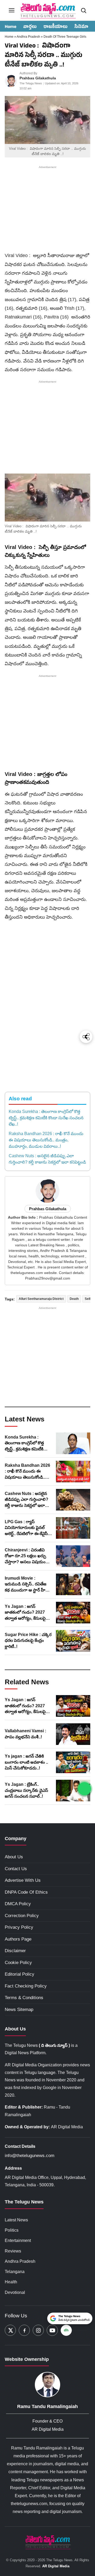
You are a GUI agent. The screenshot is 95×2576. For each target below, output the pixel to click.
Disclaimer (15, 1951)
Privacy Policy (19, 1927)
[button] (47, 498)
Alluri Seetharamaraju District (41, 1299)
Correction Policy (22, 1916)
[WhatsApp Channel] (84, 1789)
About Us (14, 1857)
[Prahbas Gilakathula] (11, 81)
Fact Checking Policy (26, 1986)
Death (74, 1299)
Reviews (13, 2251)
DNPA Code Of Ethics (26, 1892)
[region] (47, 210)
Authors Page (18, 1939)
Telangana (15, 2272)
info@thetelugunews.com (30, 2156)
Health (11, 2282)
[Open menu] (12, 10)
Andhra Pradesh (29, 37)
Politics (12, 2230)
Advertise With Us (23, 1880)
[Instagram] (38, 2330)
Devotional (15, 2292)
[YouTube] (52, 2330)
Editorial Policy (20, 1974)
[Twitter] (10, 2330)
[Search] (83, 10)
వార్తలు (30, 27)
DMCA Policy (18, 1904)
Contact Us (16, 1869)
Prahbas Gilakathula (38, 78)
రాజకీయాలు (56, 27)
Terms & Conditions (24, 1998)
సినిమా (81, 27)
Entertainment (18, 2240)
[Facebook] (24, 2330)
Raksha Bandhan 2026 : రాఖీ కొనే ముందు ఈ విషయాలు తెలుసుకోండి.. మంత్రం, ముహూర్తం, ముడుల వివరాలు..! (46, 1140)
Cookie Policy (18, 1963)
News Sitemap (19, 2010)
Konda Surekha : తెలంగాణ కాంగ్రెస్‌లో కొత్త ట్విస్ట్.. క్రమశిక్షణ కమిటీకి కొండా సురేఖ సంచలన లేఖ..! (46, 1118)
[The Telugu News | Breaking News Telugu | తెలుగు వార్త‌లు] (47, 10)
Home (11, 27)
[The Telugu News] (47, 2542)
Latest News (16, 2220)
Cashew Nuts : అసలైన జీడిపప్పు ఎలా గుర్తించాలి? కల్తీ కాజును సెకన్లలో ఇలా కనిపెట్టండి (47, 1159)
